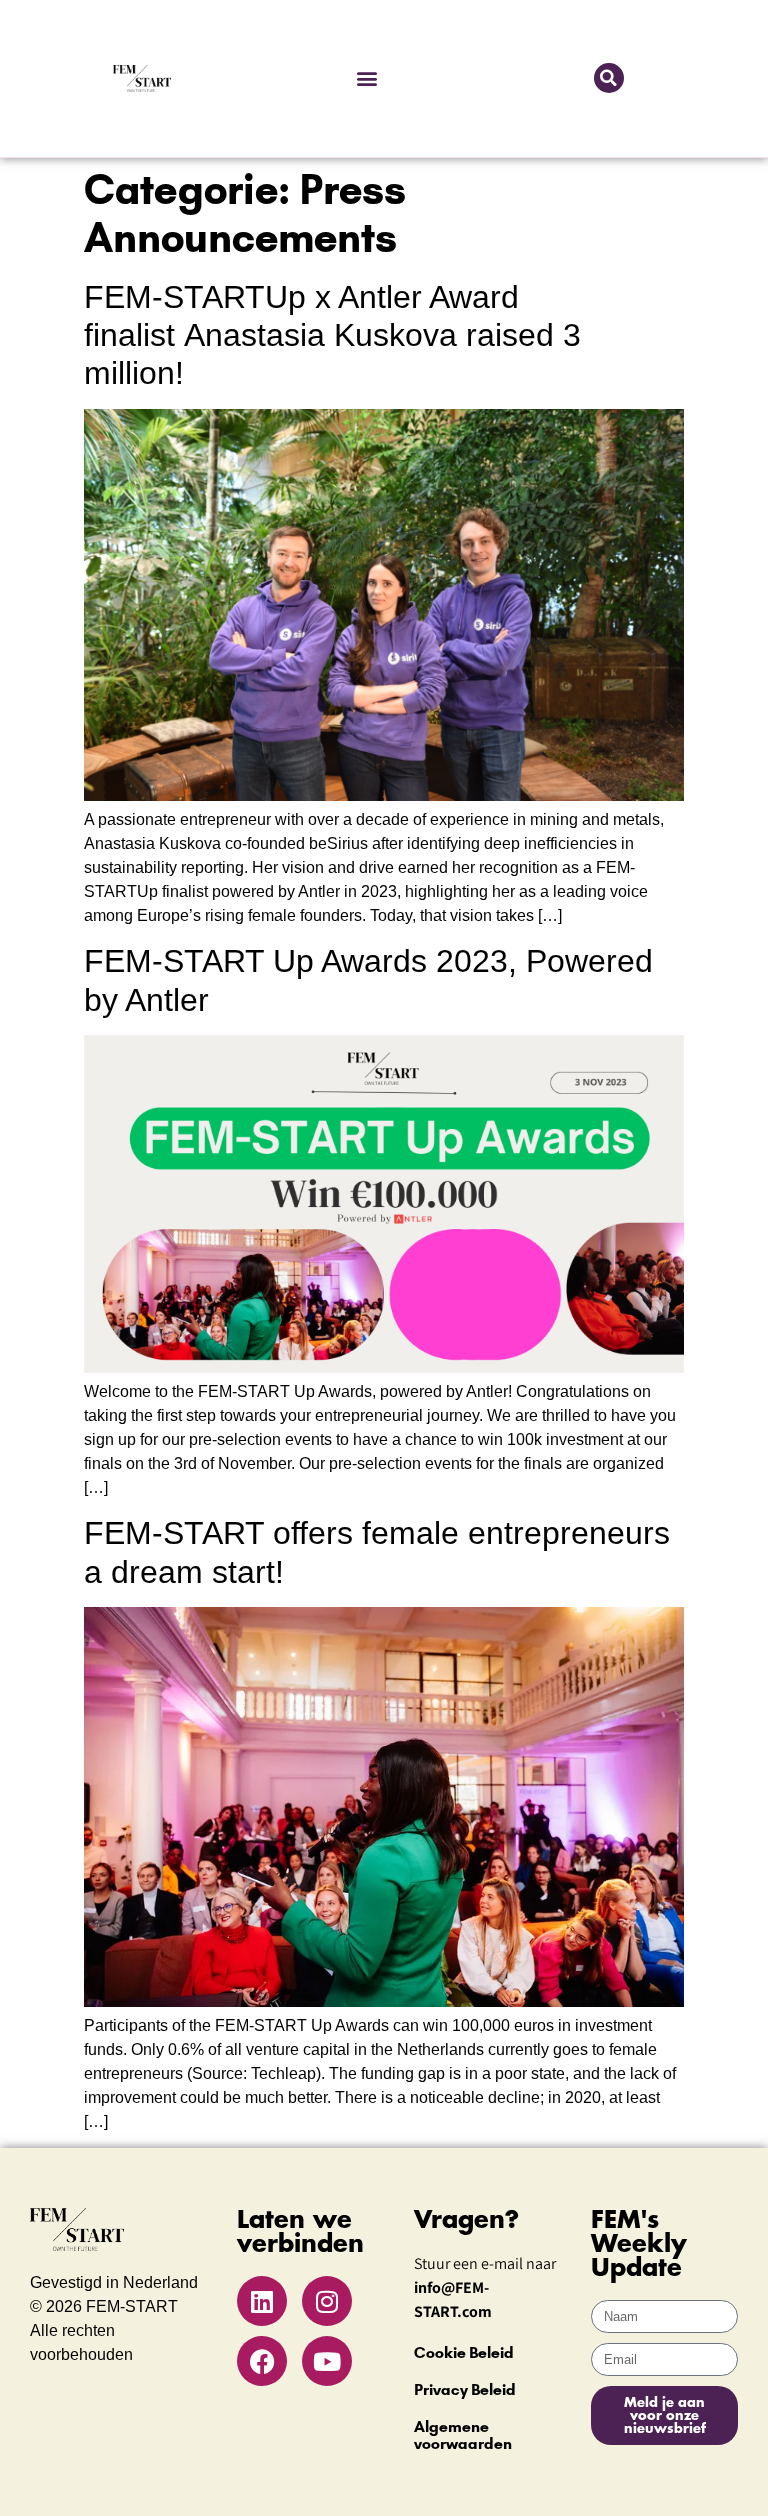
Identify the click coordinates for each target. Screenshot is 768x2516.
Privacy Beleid (465, 2389)
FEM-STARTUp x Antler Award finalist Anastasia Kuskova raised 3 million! (332, 335)
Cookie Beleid (464, 2352)
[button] (366, 78)
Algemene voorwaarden (463, 2435)
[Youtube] (327, 2361)
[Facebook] (262, 2361)
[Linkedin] (262, 2301)
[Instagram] (327, 2301)
